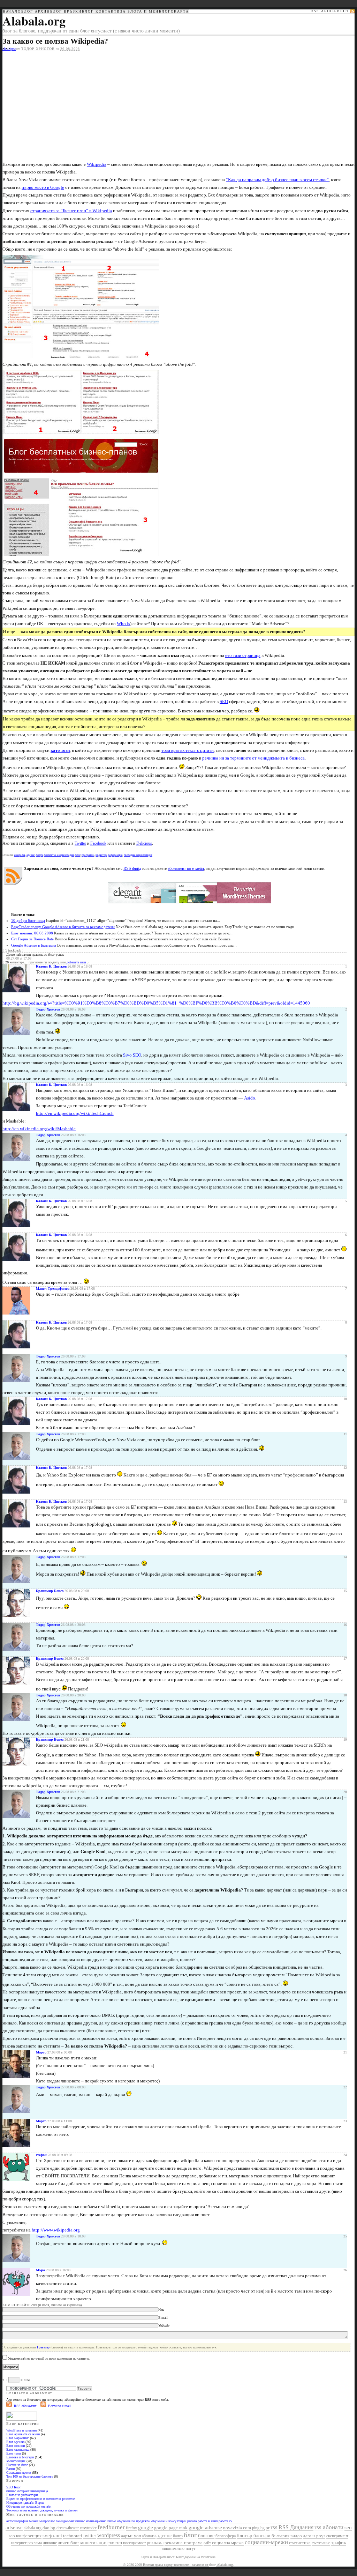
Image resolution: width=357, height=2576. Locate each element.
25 (345, 2236)
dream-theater (68, 2528)
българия (280, 2536)
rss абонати (329, 2527)
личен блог (69, 2543)
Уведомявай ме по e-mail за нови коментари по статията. (49, 2358)
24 (345, 2155)
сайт (207, 2543)
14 (345, 1557)
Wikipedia (97, 164)
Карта (145, 2557)
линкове (50, 2543)
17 (345, 1659)
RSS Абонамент (330, 11)
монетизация (94, 2543)
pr (268, 2528)
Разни (10, 2469)
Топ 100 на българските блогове (30, 2476)
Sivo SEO (132, 1055)
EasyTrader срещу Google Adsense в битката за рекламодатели (63, 927)
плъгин (115, 2543)
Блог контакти (101, 12)
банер (178, 2536)
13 (345, 1501)
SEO (224, 701)
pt (12, 49)
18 (345, 1695)
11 (345, 1434)
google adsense (205, 2527)
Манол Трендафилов (53, 1289)
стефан (41, 2155)
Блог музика (15, 2442)
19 (345, 1739)
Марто (41, 2052)
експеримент (337, 2536)
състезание (321, 2543)
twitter (90, 2536)
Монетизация (16, 2461)
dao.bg (49, 2528)
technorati (73, 2536)
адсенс (31, 855)
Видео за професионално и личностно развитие (40, 2499)
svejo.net (52, 2536)
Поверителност (163, 2557)
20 (345, 1792)
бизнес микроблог (42, 2521)
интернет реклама (26, 2543)
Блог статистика (18, 2449)
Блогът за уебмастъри (22, 2495)
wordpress (109, 2535)
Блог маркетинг (18, 2438)
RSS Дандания (296, 2527)
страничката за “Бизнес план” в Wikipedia (71, 211)
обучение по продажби (134, 2521)
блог (78, 855)
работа (192, 2521)
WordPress (208, 2557)
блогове (206, 2536)
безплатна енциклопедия (59, 855)
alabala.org (33, 2528)
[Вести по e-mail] (43, 2406)
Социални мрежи (19, 2473)
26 (345, 2270)
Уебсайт (164, 2326)
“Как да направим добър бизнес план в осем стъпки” (277, 180)
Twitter (80, 843)
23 (345, 2121)
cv (231, 2521)
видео (296, 2536)
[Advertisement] (61, 103)
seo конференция (25, 2536)
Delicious (144, 843)
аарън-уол (131, 2536)
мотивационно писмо (101, 2521)
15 (345, 1591)
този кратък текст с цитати (188, 750)
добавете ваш (76, 962)
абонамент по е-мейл (186, 868)
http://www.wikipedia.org (56, 2230)
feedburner (111, 2527)
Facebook (98, 843)
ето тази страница (243, 655)
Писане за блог (17, 2465)
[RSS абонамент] (9, 2406)
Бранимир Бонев (50, 1591)
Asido (250, 1098)
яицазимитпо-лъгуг (179, 2548)
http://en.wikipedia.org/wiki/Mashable (39, 1129)
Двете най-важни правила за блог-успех (35, 954)
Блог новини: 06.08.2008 (32, 933)
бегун (40, 855)
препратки (88, 855)
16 (345, 1625)
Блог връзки (66, 12)
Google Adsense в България (34, 945)
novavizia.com (237, 2528)
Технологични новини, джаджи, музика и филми (42, 2510)
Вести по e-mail (59, 2406)
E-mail (163, 2318)
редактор (101, 855)
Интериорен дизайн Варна (25, 2503)
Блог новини (16, 2446)
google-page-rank (171, 2528)
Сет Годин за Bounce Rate (32, 939)
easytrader (88, 2528)
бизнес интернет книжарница (27, 2491)
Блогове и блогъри (20, 2457)
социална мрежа (228, 2543)
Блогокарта (174, 12)
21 (345, 2052)
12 (345, 1468)
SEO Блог (14, 2487)
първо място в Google (43, 187)
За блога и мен (139, 12)
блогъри (262, 2536)
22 (345, 2087)
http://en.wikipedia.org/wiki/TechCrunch (75, 1113)
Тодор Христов (38, 49)
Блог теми (14, 2453)
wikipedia (20, 855)
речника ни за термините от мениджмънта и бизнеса (253, 758)
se (15, 49)
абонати (149, 2536)
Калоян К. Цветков (51, 966)
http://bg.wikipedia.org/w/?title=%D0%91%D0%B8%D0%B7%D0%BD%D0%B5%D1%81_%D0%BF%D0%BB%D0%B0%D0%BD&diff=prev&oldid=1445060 (156, 1003)
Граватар (43, 2347)
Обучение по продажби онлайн (29, 2506)
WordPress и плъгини (21, 2430)
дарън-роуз (314, 2536)
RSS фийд (132, 868)
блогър (245, 2536)
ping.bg (258, 2528)
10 (345, 1399)
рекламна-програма (184, 2543)
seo (348, 2527)
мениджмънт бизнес (70, 2521)
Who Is (123, 624)
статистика (300, 2543)
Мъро (40, 2270)
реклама (155, 2542)
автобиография (17, 2521)
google (146, 2527)
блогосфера (226, 2536)
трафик (339, 2543)
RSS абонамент (25, 2406)
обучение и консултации (169, 2521)
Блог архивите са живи (23, 2434)
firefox (131, 2528)
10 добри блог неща (28, 920)
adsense (14, 2527)
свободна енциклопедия (138, 855)
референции (115, 855)
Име (161, 2309)
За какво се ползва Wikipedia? (55, 41)
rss (274, 2527)
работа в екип (208, 2521)
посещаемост (134, 2543)
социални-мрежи (266, 2542)
